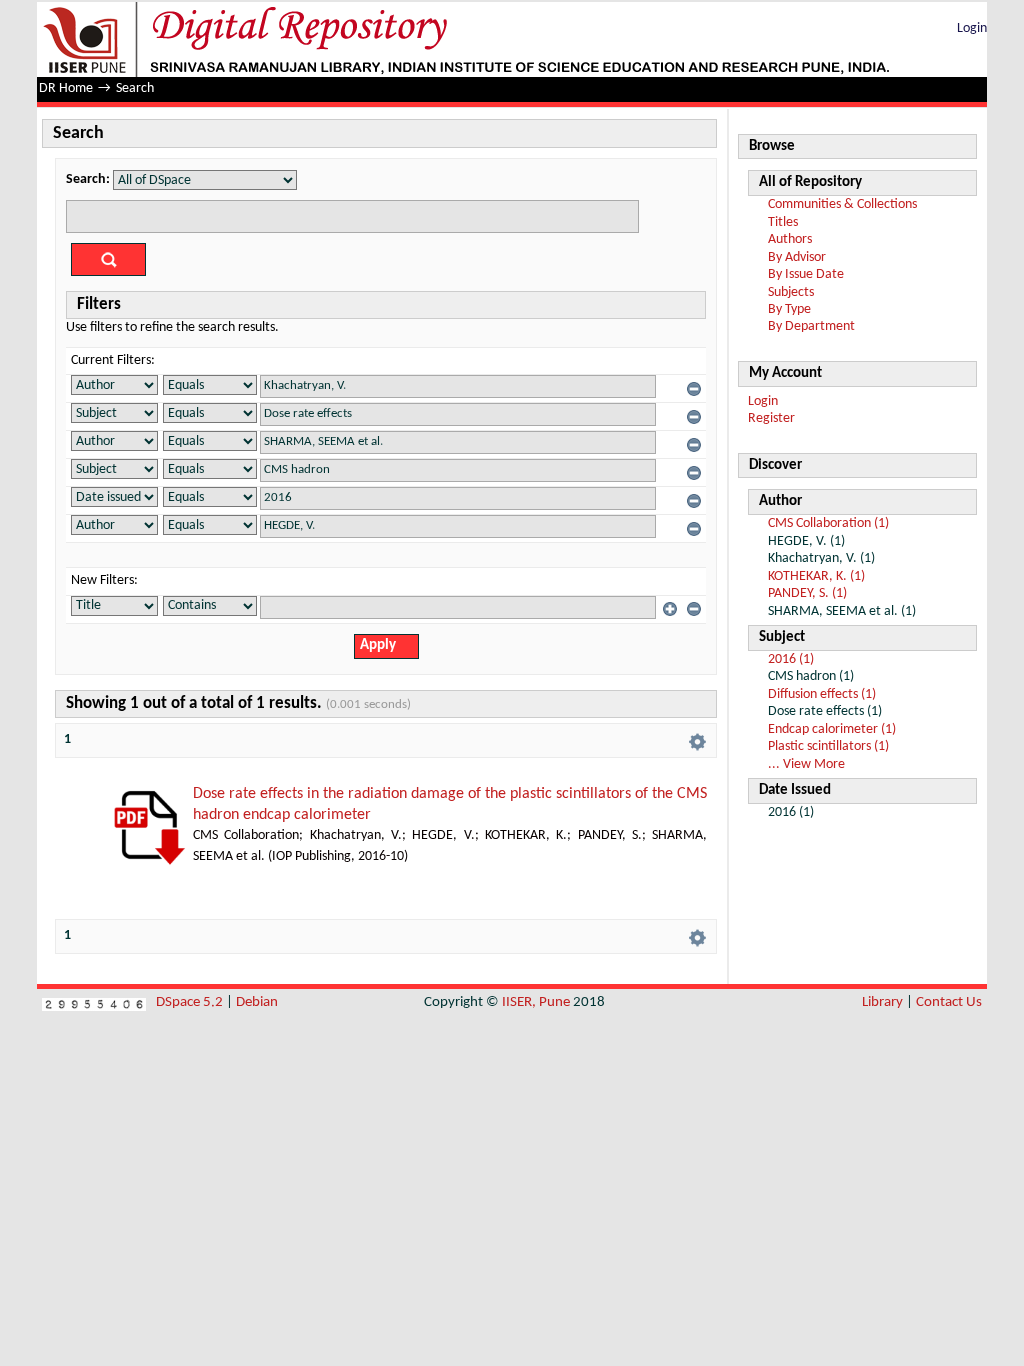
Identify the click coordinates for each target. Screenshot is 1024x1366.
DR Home (66, 88)
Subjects (791, 292)
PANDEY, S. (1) (807, 593)
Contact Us (949, 1002)
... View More (806, 764)
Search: (88, 179)
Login (972, 28)
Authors (790, 239)
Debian (257, 1002)
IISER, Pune (536, 1002)
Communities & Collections (842, 204)
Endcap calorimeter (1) (832, 729)
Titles (783, 222)
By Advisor (797, 257)
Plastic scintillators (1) (828, 746)
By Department (811, 326)
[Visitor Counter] (94, 1002)
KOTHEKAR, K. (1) (816, 576)
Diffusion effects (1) (822, 694)
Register (771, 418)
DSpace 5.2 (191, 1002)
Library (882, 1002)
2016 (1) (791, 659)
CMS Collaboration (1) (828, 523)
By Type (789, 309)
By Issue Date (806, 274)
